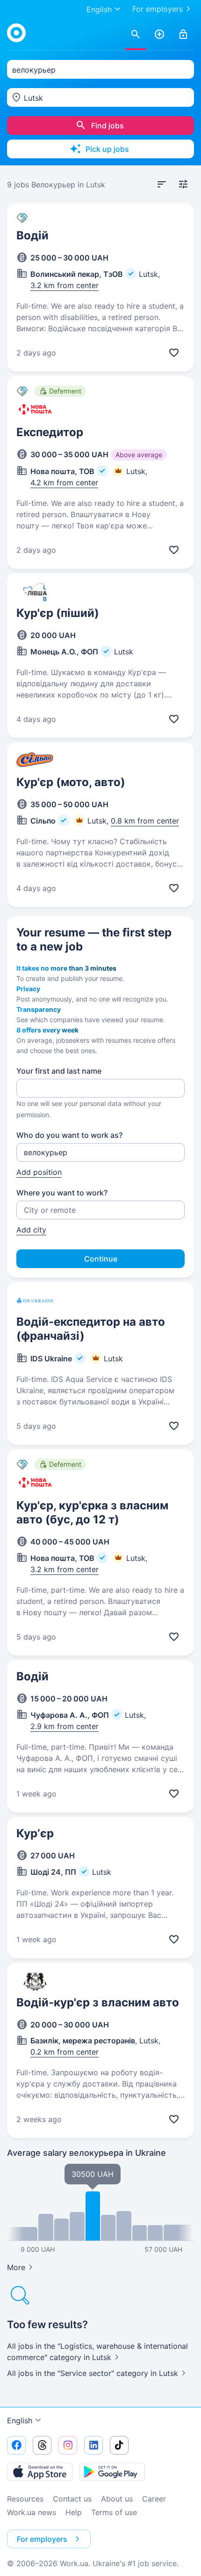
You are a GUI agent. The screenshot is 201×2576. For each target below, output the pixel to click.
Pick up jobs (107, 149)
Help (74, 2512)
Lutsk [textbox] (33, 98)
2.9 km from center (65, 1726)
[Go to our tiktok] (119, 2445)
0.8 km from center (145, 821)
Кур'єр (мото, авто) (71, 782)
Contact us (72, 2499)
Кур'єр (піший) (58, 613)
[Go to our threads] (42, 2445)
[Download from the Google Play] (112, 2472)
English (20, 2420)
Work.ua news (32, 2512)
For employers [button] (42, 2539)
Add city (31, 1230)
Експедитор (50, 432)
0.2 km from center (65, 2052)
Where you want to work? (62, 1193)
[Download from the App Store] (40, 2472)
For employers (158, 9)
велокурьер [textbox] (34, 70)
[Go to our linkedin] (93, 2445)
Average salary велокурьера (86, 2153)
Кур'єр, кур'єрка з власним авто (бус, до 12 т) (92, 1512)
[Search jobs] (136, 35)
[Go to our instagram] (68, 2445)
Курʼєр (35, 1833)
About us (117, 2499)
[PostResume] (159, 35)
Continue (101, 1259)
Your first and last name (59, 1071)
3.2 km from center (65, 285)
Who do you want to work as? (69, 1135)
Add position (39, 1172)
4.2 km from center (64, 483)
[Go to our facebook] (16, 2445)
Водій (32, 235)
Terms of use (114, 2512)
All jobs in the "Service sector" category (93, 2373)
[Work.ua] (16, 33)
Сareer (154, 2499)
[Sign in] (183, 35)
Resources (25, 2499)
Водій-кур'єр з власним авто (98, 2002)
